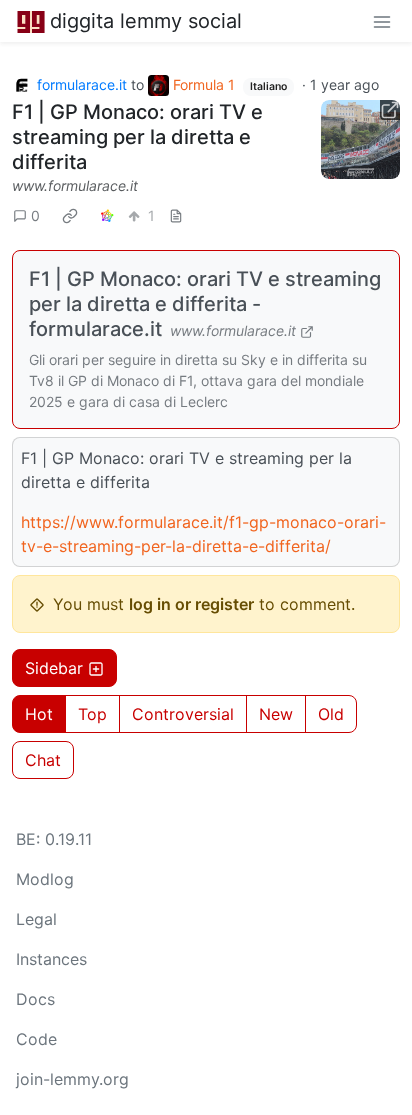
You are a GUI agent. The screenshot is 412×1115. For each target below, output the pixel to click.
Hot (39, 714)
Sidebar (54, 668)
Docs (35, 999)
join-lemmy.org (72, 1079)
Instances (51, 959)
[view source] (176, 215)
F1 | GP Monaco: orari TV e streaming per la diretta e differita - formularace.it (205, 304)
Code (36, 1039)
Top (92, 714)
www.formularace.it (75, 185)
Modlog (45, 879)
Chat (43, 760)
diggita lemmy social (146, 21)
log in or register (191, 604)
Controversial (183, 714)
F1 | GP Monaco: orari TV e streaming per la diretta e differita (137, 137)
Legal (36, 919)
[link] (70, 215)
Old (331, 714)
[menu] (382, 21)
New (276, 714)
